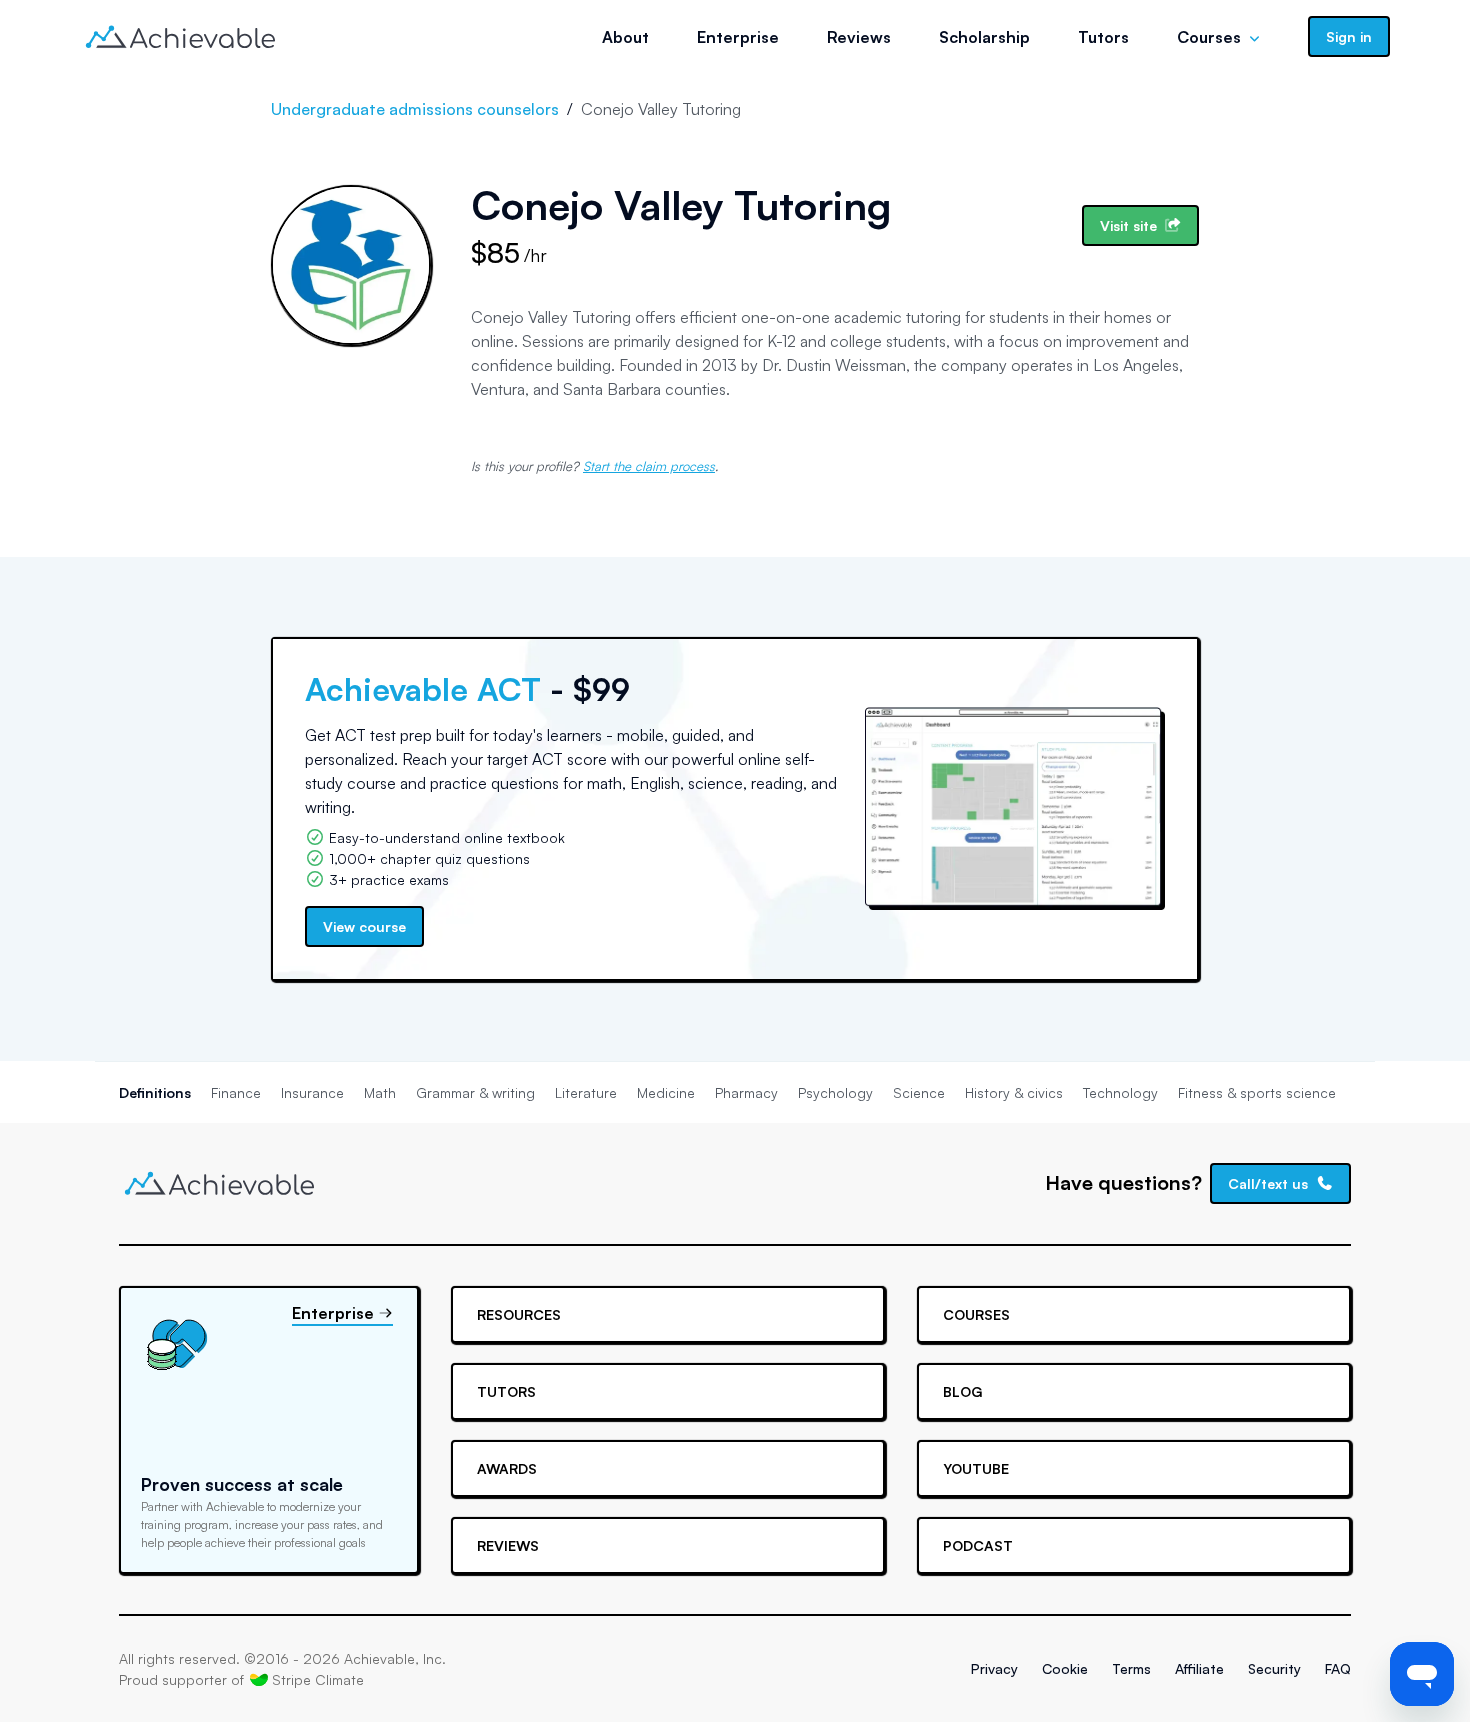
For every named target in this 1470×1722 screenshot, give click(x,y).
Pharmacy (746, 1092)
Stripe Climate (318, 1679)
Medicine (666, 1092)
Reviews (859, 37)
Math (380, 1092)
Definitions (155, 1092)
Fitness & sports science (1257, 1092)
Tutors (1103, 37)
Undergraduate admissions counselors (415, 109)
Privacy (994, 1668)
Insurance (312, 1092)
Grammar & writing (475, 1092)
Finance (236, 1092)
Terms (1131, 1668)
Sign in (1349, 36)
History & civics (1014, 1092)
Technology (1120, 1092)
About (625, 37)
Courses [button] (1209, 37)
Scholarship (984, 37)
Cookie (1065, 1668)
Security (1274, 1668)
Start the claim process (649, 466)
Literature (586, 1092)
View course (364, 926)
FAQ (1338, 1668)
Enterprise (738, 37)
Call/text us (1268, 1183)
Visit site (1128, 225)
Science (919, 1092)
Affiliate (1199, 1668)
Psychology (835, 1092)
